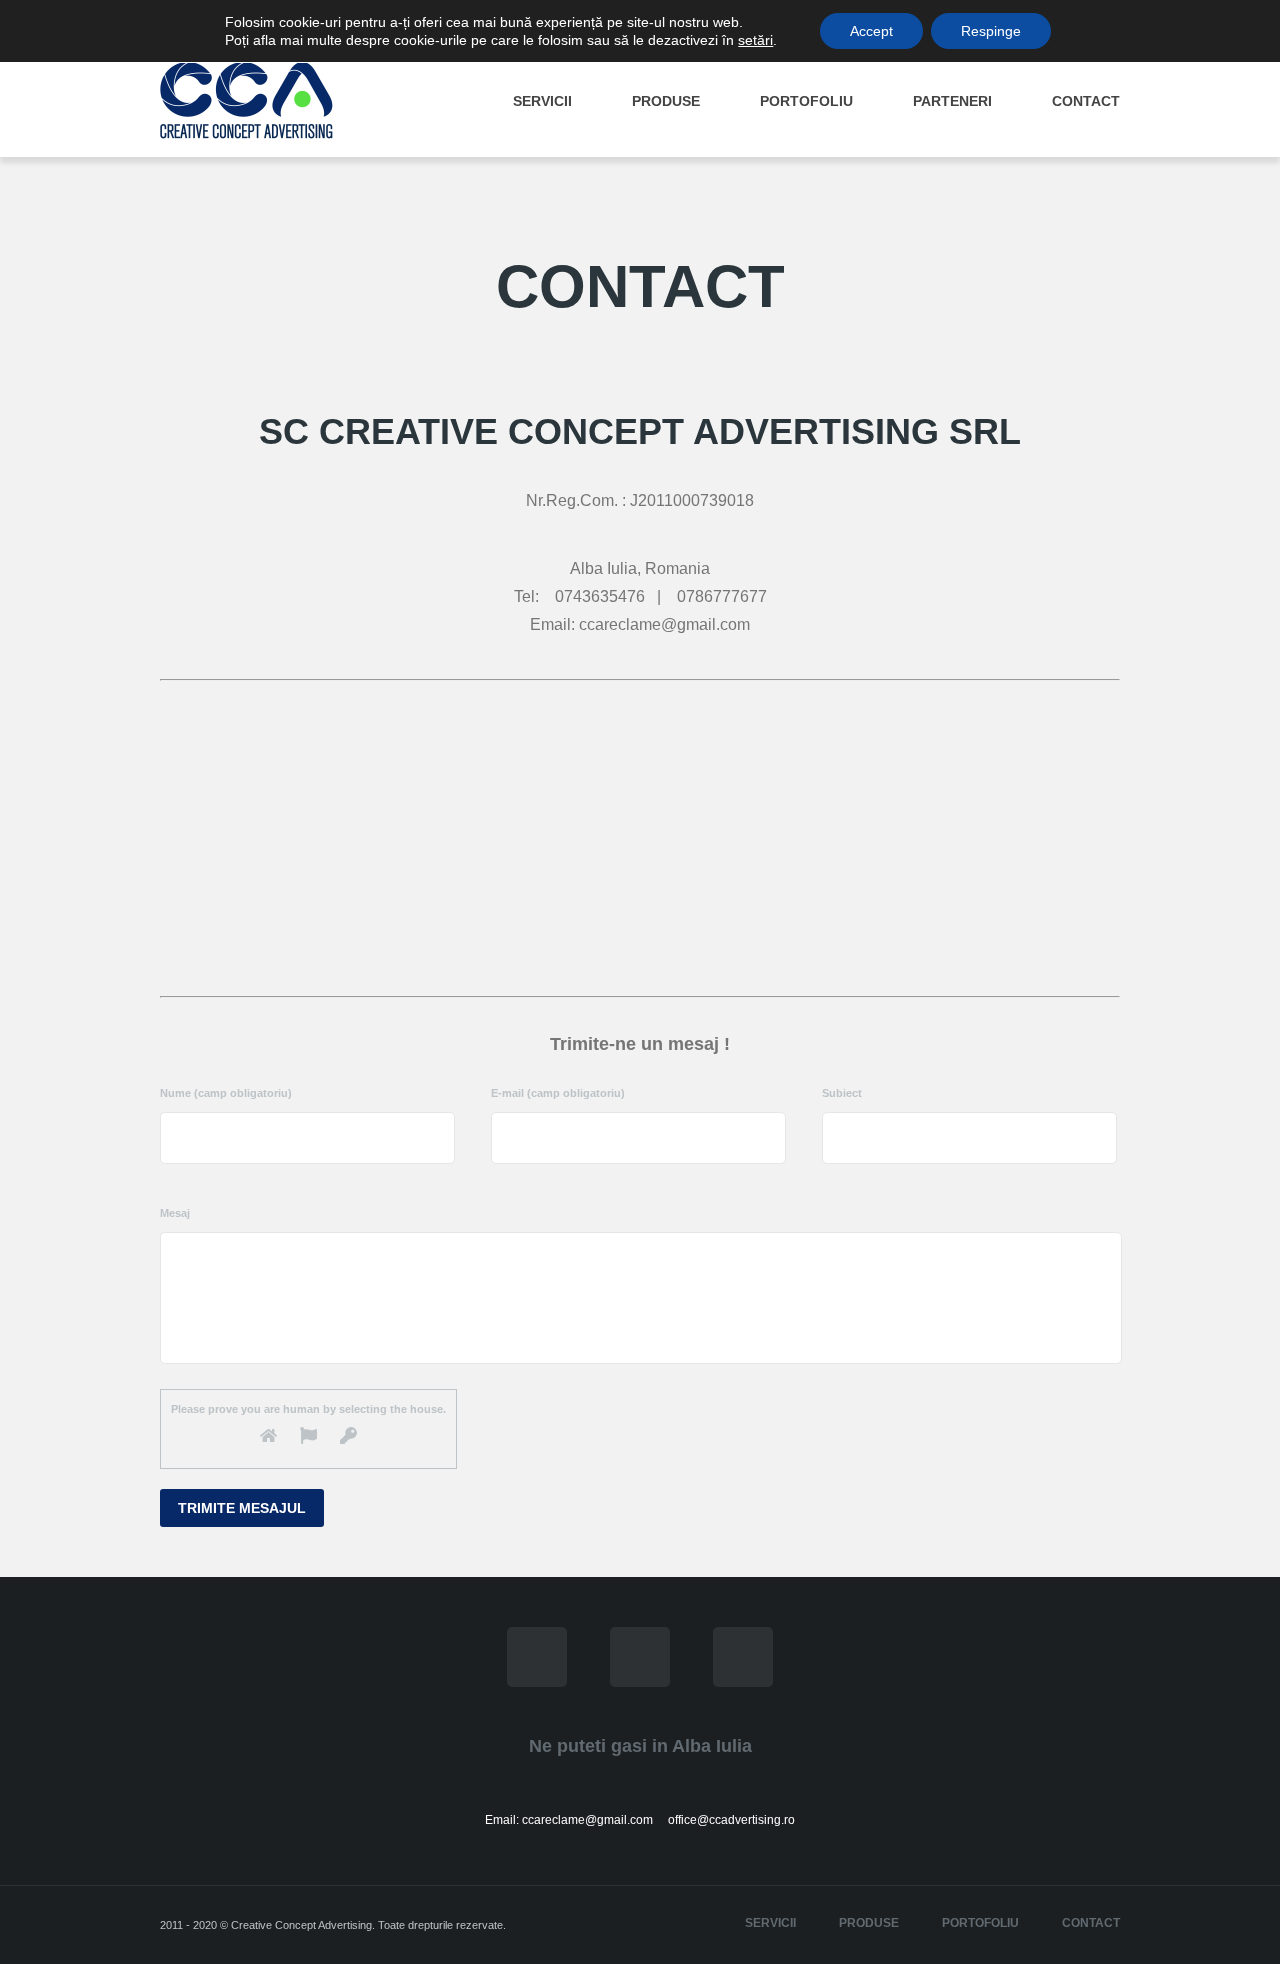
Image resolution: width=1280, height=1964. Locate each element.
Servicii (542, 101)
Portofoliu (806, 101)
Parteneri (952, 101)
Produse (666, 101)
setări (755, 40)
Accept (871, 31)
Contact (1086, 101)
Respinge (991, 31)
